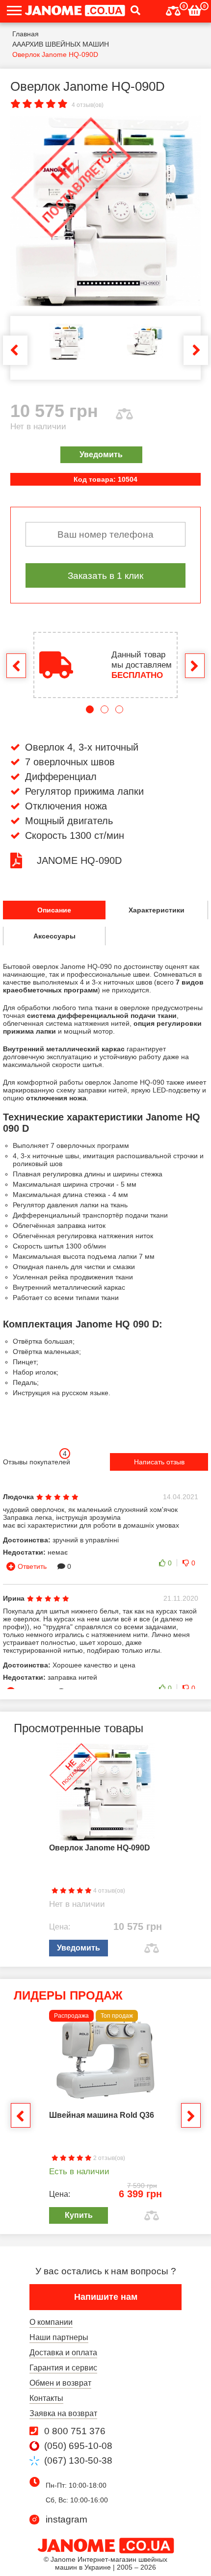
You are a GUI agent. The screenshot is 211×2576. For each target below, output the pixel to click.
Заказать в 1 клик (105, 575)
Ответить (32, 1566)
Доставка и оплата (63, 2353)
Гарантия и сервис (63, 2368)
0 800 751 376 (75, 2431)
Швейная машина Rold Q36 (102, 2115)
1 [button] (90, 709)
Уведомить (101, 455)
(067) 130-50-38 (78, 2461)
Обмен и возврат (60, 2383)
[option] (105, 211)
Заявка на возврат (63, 2413)
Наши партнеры (59, 2337)
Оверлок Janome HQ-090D (100, 1848)
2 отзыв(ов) (108, 2158)
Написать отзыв (159, 1462)
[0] (173, 10)
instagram (66, 2520)
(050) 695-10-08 (78, 2446)
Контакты (46, 2398)
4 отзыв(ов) (88, 105)
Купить (79, 2215)
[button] (133, 11)
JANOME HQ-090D (79, 860)
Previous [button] (15, 350)
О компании (51, 2322)
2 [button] (105, 709)
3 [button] (119, 709)
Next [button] (196, 350)
